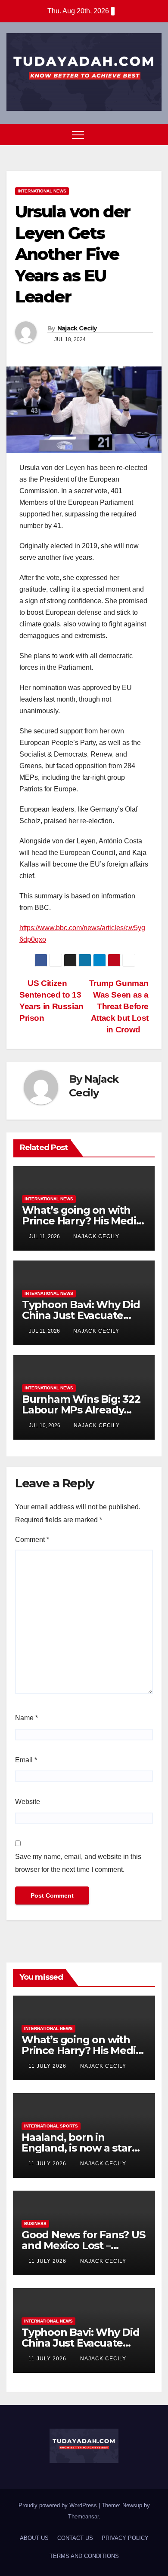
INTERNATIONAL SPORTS (51, 2126)
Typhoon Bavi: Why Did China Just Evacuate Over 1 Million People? (81, 1315)
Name (26, 1718)
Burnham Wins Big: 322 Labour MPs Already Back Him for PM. (81, 1410)
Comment (32, 1540)
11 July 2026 (48, 2066)
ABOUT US (34, 2538)
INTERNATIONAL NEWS (42, 191)
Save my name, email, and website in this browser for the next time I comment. (78, 1863)
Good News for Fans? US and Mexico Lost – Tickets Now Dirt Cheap (83, 2245)
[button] (139, 134)
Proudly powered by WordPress (59, 2505)
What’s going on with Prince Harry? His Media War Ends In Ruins (82, 1221)
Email (26, 1760)
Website (28, 1802)
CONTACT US (75, 2538)
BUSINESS (35, 2223)
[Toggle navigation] (78, 134)
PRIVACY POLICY (125, 2538)
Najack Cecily (77, 328)
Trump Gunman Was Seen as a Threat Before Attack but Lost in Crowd (119, 1006)
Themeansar (83, 2516)
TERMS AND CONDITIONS (84, 2556)
